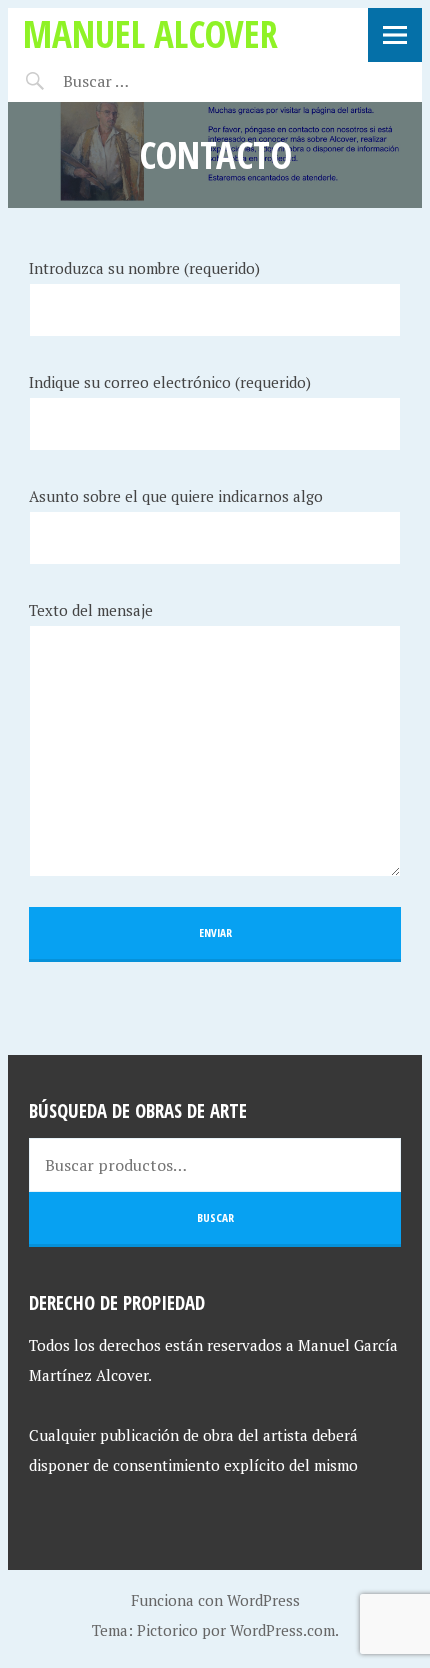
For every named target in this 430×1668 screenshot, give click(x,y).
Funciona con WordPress (215, 1600)
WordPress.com (282, 1630)
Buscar (215, 1217)
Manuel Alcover (150, 33)
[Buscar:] (145, 81)
